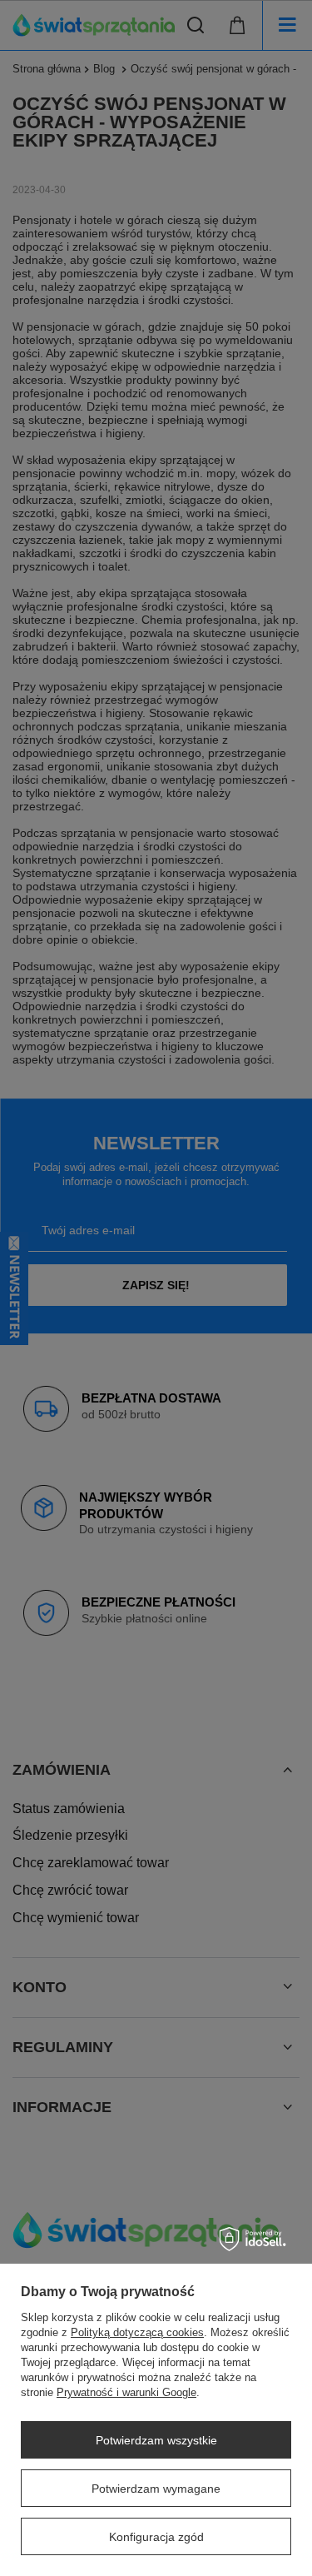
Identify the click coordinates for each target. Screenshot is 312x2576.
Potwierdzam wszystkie (156, 2440)
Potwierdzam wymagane (156, 2489)
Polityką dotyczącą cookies (137, 2332)
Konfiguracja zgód (156, 2537)
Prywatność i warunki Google (126, 2392)
